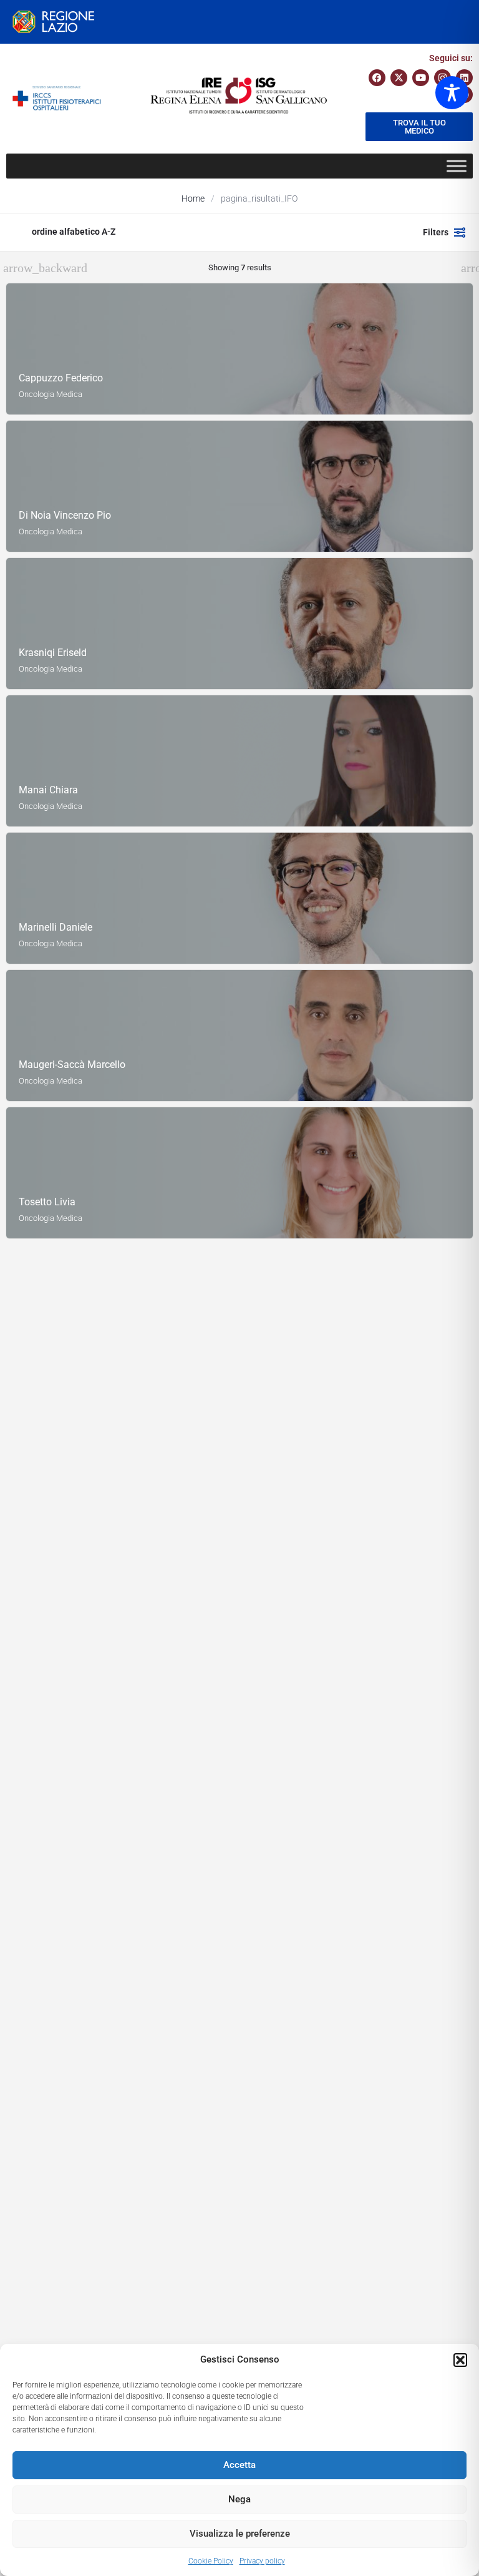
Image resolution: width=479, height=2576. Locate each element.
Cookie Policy (211, 2561)
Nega (239, 2499)
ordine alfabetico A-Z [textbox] (74, 232)
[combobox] (137, 232)
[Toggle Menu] (457, 166)
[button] (460, 2360)
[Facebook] (377, 78)
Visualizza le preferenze (240, 2534)
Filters (436, 232)
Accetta (239, 2465)
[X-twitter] (399, 78)
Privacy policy (262, 2561)
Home (193, 198)
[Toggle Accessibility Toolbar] (452, 93)
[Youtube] (421, 78)
